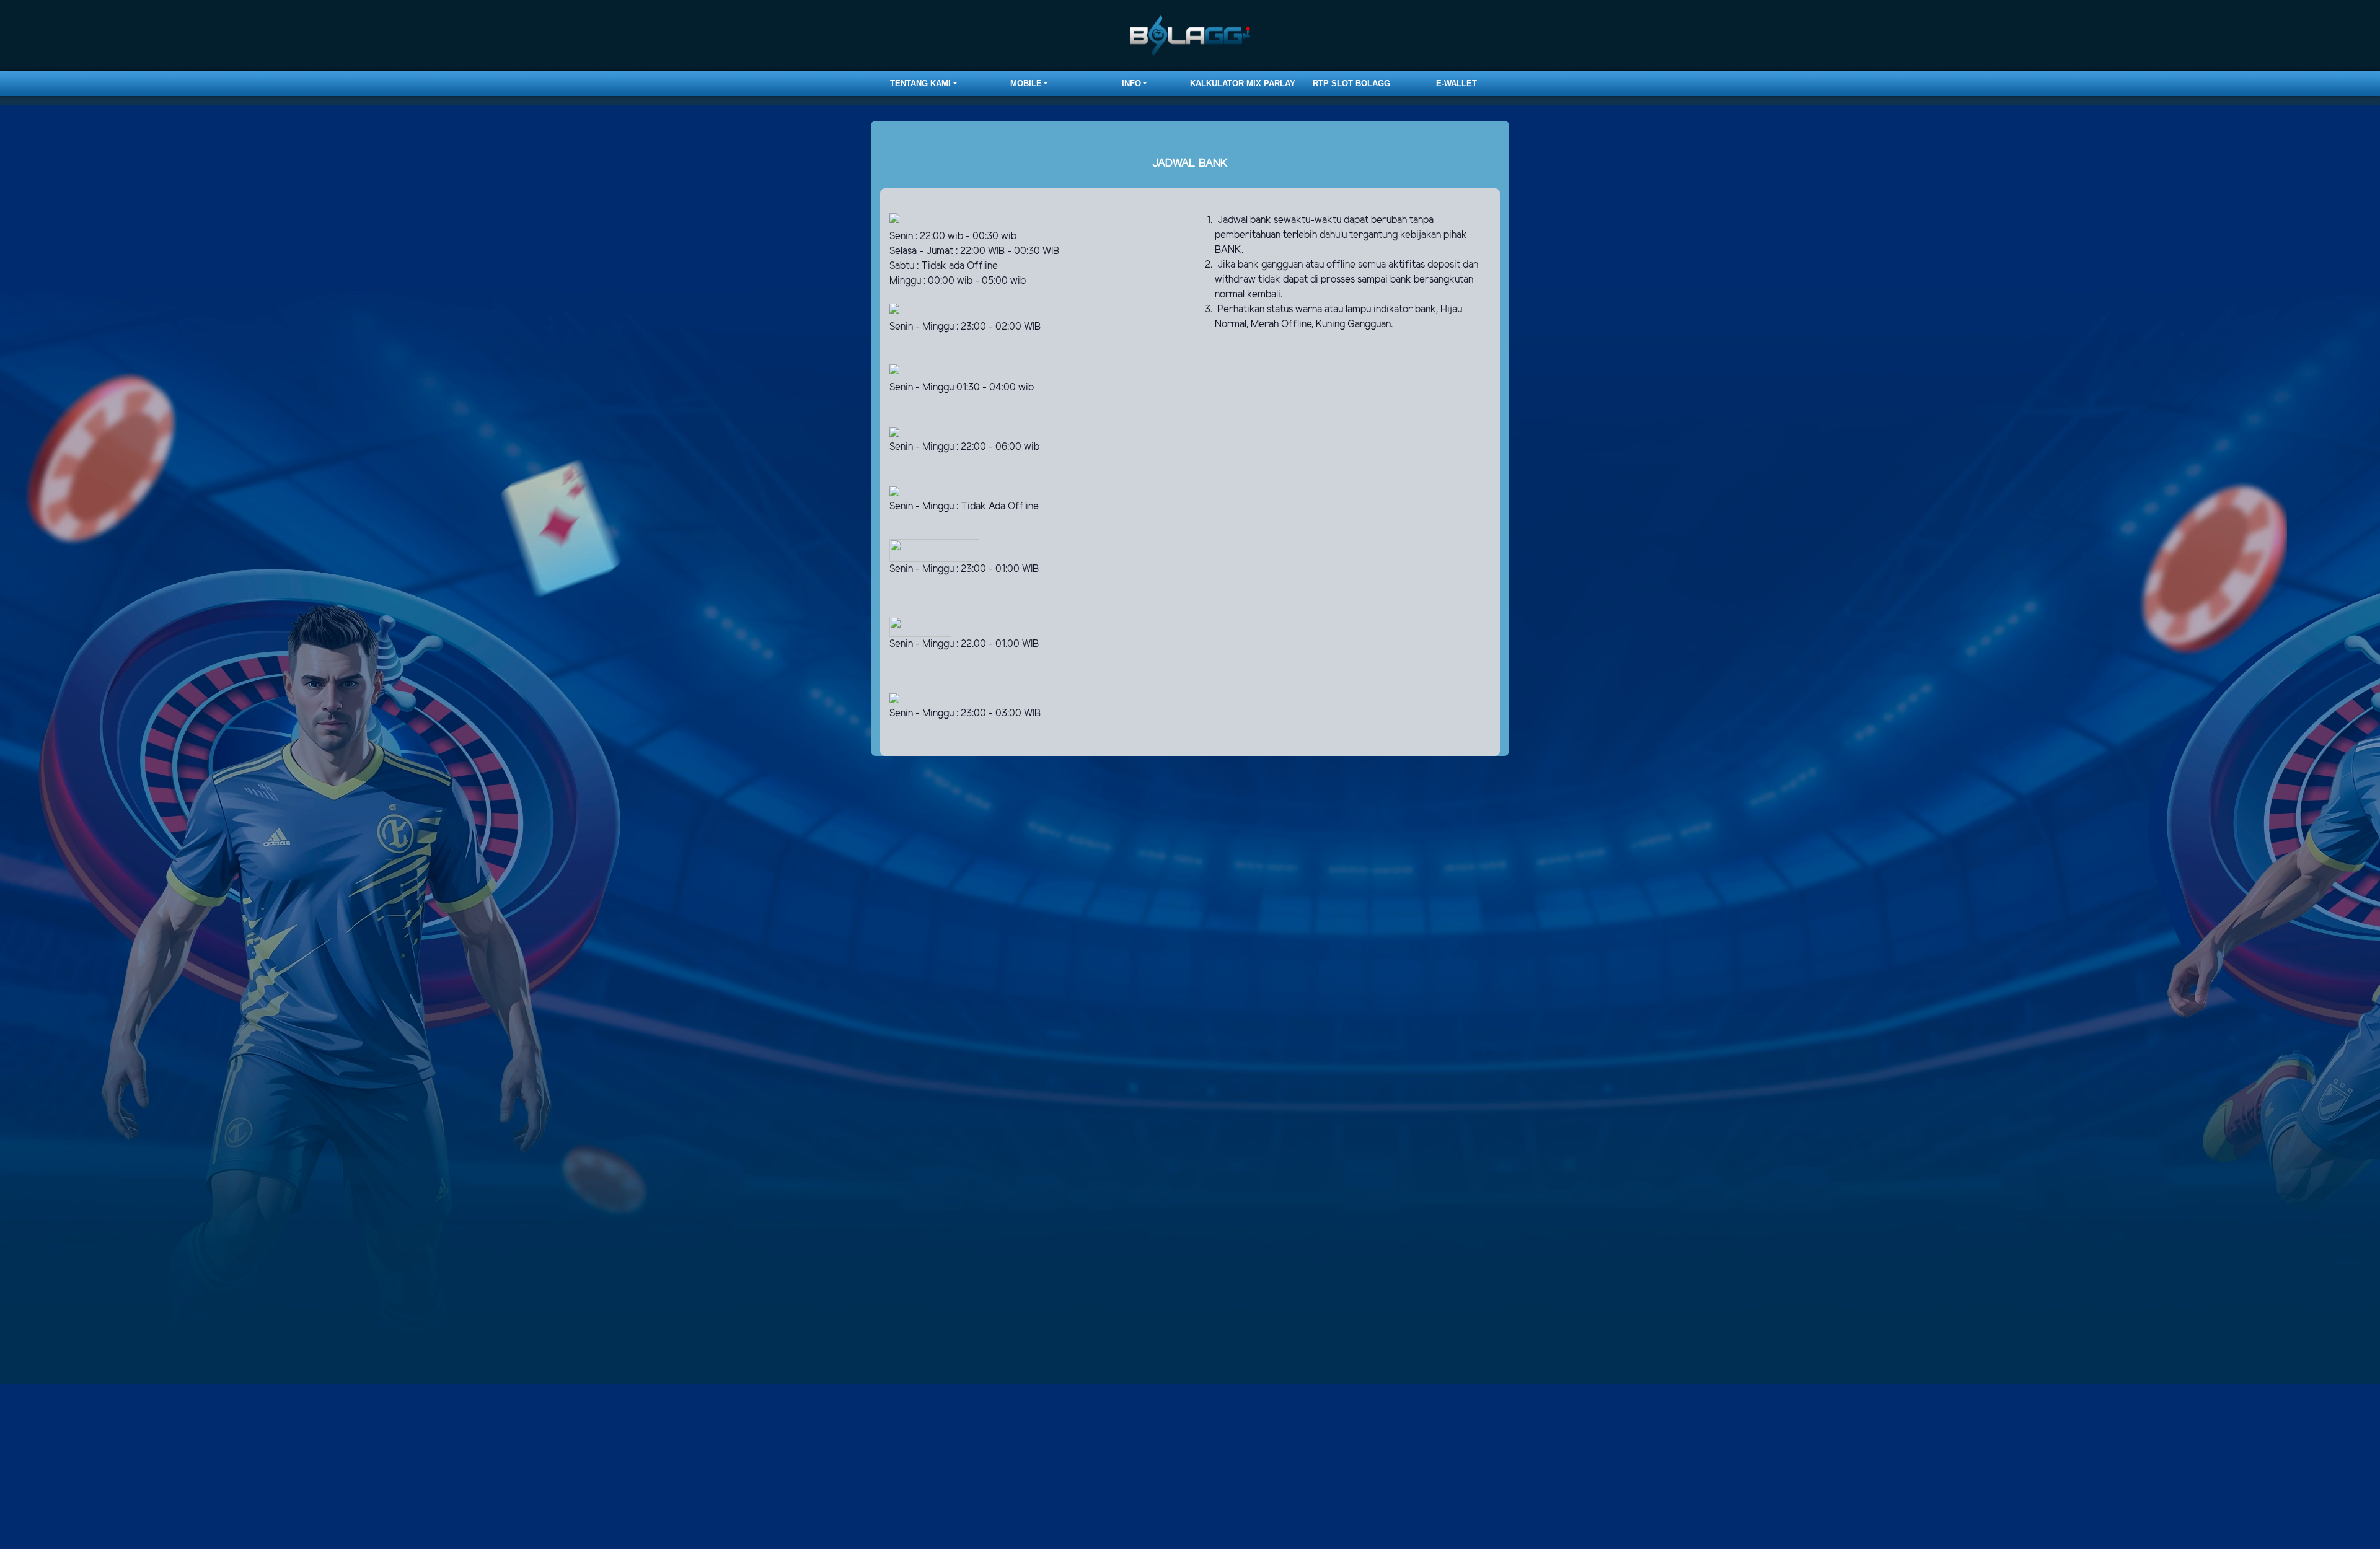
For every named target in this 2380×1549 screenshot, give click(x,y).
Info (1131, 83)
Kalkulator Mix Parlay (1243, 83)
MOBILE (1026, 83)
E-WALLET (1457, 83)
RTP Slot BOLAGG (1351, 83)
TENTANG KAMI (920, 83)
